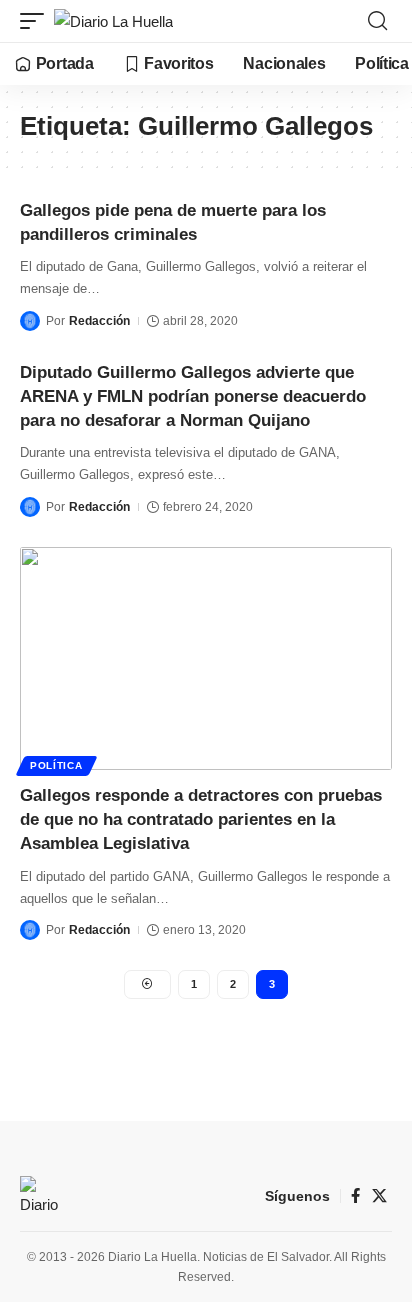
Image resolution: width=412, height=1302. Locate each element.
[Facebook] (355, 1196)
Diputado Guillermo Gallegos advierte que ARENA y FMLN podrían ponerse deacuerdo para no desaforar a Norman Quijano (193, 396)
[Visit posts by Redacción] (30, 321)
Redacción (99, 321)
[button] (37, 21)
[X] (379, 1196)
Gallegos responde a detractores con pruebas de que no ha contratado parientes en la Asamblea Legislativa (201, 819)
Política (56, 765)
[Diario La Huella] (113, 21)
